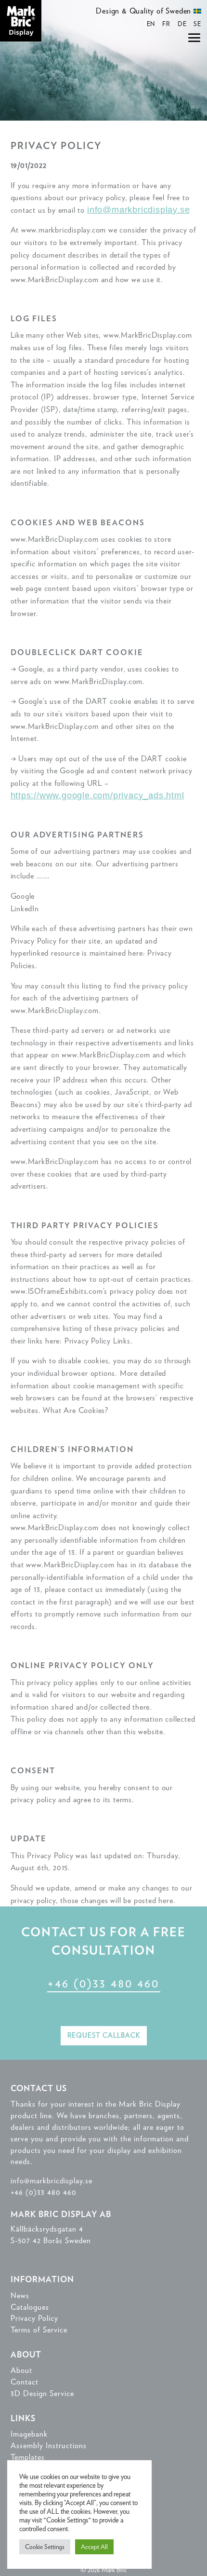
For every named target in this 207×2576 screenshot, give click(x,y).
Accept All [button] (94, 2547)
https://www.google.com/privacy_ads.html (97, 795)
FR (166, 24)
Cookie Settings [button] (45, 2547)
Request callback (104, 2035)
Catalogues (30, 2307)
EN (151, 24)
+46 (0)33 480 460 (103, 1983)
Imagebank (29, 2434)
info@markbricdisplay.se (138, 210)
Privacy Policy (34, 2318)
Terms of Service (39, 2330)
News (20, 2295)
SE (197, 24)
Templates (28, 2457)
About (21, 2370)
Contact (25, 2382)
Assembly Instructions (49, 2446)
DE (182, 24)
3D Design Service (42, 2393)
